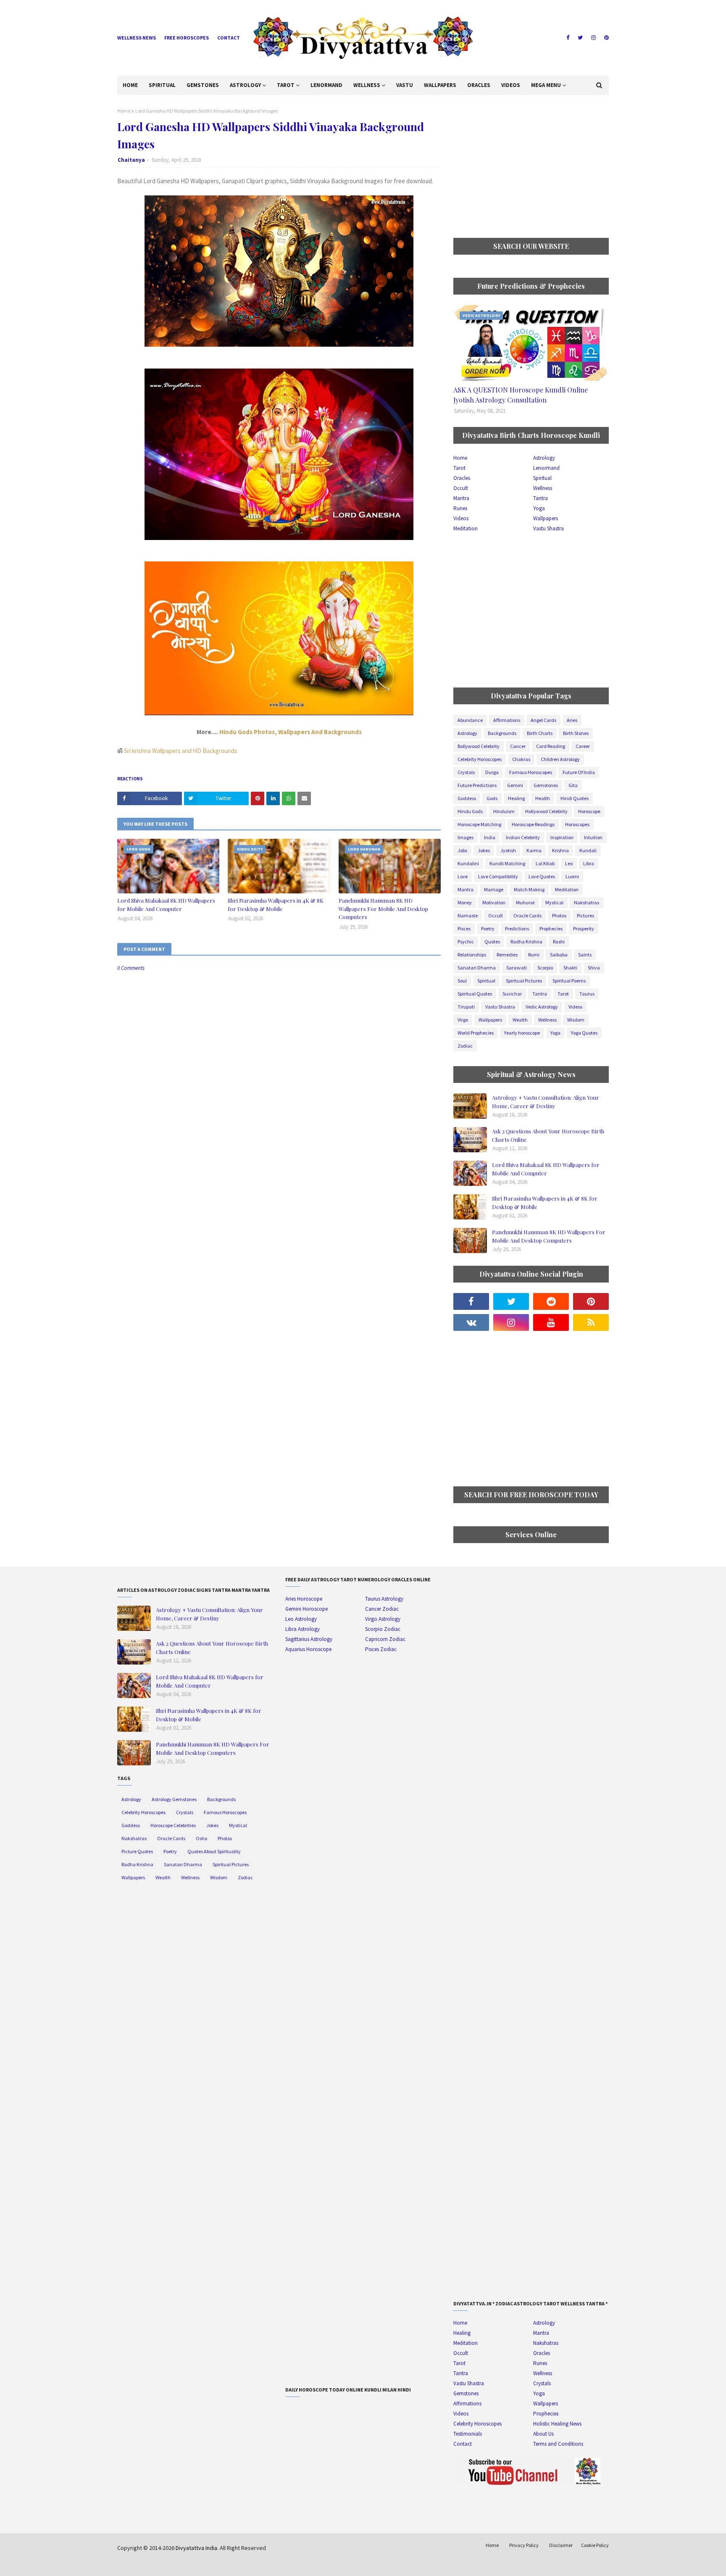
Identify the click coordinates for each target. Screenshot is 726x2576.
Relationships (472, 955)
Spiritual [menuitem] (162, 85)
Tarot (459, 468)
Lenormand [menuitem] (326, 85)
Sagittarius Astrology (309, 1639)
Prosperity (584, 928)
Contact (229, 38)
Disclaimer (561, 2545)
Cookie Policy (595, 2545)
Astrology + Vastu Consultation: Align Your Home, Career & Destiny (546, 1102)
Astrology (544, 458)
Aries (572, 720)
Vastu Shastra (548, 528)
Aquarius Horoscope (308, 1649)
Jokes (484, 850)
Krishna (560, 850)
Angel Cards (543, 720)
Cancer (518, 746)
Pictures (585, 915)
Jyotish (508, 850)
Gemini (515, 785)
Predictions (517, 928)
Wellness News (137, 38)
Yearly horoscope (522, 1033)
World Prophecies (476, 1033)
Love (463, 876)
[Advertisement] (531, 166)
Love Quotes (542, 876)
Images (466, 837)
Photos (559, 915)
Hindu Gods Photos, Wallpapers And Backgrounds (291, 732)
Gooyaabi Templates (248, 2564)
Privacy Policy (524, 2545)
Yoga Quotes (584, 1033)
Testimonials (468, 2434)
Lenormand (546, 468)
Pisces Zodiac (381, 1649)
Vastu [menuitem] (405, 85)
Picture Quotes (137, 1851)
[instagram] (593, 38)
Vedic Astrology (542, 1007)
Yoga (539, 508)
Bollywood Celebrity (479, 746)
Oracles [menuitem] (479, 85)
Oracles (462, 478)
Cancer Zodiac (382, 1609)
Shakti (570, 968)
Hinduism (504, 811)
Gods (492, 798)
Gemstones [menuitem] (203, 85)
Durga (492, 772)
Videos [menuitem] (511, 85)
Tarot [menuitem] (286, 85)
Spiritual (542, 478)
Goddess (467, 798)
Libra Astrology (302, 1629)
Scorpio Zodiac (383, 1629)
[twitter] (580, 38)
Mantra (461, 498)
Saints (585, 955)
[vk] (471, 1322)
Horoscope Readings (533, 824)
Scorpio (545, 968)
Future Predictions (477, 785)
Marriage (494, 889)
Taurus (587, 994)
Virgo (463, 1020)
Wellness (543, 488)
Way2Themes (177, 2564)
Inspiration (562, 837)
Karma (534, 850)
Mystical (554, 902)
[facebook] (568, 38)
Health (543, 798)
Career (583, 746)
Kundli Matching (507, 863)
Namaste (468, 915)
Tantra (541, 498)
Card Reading (551, 746)
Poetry (488, 928)
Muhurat (525, 902)
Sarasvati (517, 968)
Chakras (521, 759)
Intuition (593, 837)
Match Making (529, 889)
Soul (462, 981)
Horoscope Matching (479, 824)
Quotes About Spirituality (214, 1851)
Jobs (462, 850)
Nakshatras (587, 902)
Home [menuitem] (130, 85)
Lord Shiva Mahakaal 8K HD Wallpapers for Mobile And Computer (166, 905)
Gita (573, 785)
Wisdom (576, 1020)
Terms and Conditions (558, 2444)
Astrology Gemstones (174, 1799)
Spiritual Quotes (475, 994)
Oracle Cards (527, 915)
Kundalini (468, 863)
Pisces (464, 928)
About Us (543, 2434)
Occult (461, 488)
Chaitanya (131, 160)
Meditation (466, 528)
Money (465, 902)
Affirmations (507, 720)
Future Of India (579, 772)
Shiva (594, 968)
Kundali (588, 850)
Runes (460, 508)
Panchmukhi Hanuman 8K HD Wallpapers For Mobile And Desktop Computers (383, 909)
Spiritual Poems (569, 981)
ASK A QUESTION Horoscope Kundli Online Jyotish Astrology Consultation (521, 395)
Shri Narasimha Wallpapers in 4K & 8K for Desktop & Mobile (276, 905)
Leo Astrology (301, 1619)
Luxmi (572, 876)
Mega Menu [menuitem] (546, 85)
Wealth (520, 1020)
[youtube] (551, 1322)
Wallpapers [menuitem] (440, 85)
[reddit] (551, 1301)
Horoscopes (577, 824)
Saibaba (559, 955)
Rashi (559, 942)
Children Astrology (560, 759)
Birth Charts (540, 733)
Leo (569, 863)
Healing (516, 798)
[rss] (591, 1322)
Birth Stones (576, 733)
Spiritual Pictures (524, 981)
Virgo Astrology (383, 1619)
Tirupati (466, 1007)
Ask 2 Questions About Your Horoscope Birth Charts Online (548, 1135)
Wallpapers (546, 518)
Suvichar (512, 994)
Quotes (492, 942)
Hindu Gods (470, 811)
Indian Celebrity (523, 837)
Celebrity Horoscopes (480, 759)
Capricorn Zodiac (385, 1639)
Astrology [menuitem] (245, 85)
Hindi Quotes (575, 798)
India (490, 837)
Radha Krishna (526, 942)
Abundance (470, 720)
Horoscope (589, 811)
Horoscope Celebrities (173, 1825)
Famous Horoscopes (531, 772)
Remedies (507, 955)
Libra (589, 863)
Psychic (466, 942)
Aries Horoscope (304, 1599)
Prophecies (551, 928)
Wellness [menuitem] (367, 85)
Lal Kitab (545, 863)
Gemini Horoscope (306, 1609)
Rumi (534, 955)
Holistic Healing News (557, 2424)
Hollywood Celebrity (546, 811)
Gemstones (546, 785)
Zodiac (465, 1046)
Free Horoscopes (187, 38)
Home (124, 111)
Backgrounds (502, 733)
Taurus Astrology (384, 1599)
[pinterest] (605, 38)
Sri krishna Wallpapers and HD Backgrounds (181, 751)
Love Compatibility (498, 876)
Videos (461, 518)
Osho (201, 1838)
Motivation (494, 902)
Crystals (466, 772)
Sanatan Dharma (477, 968)
